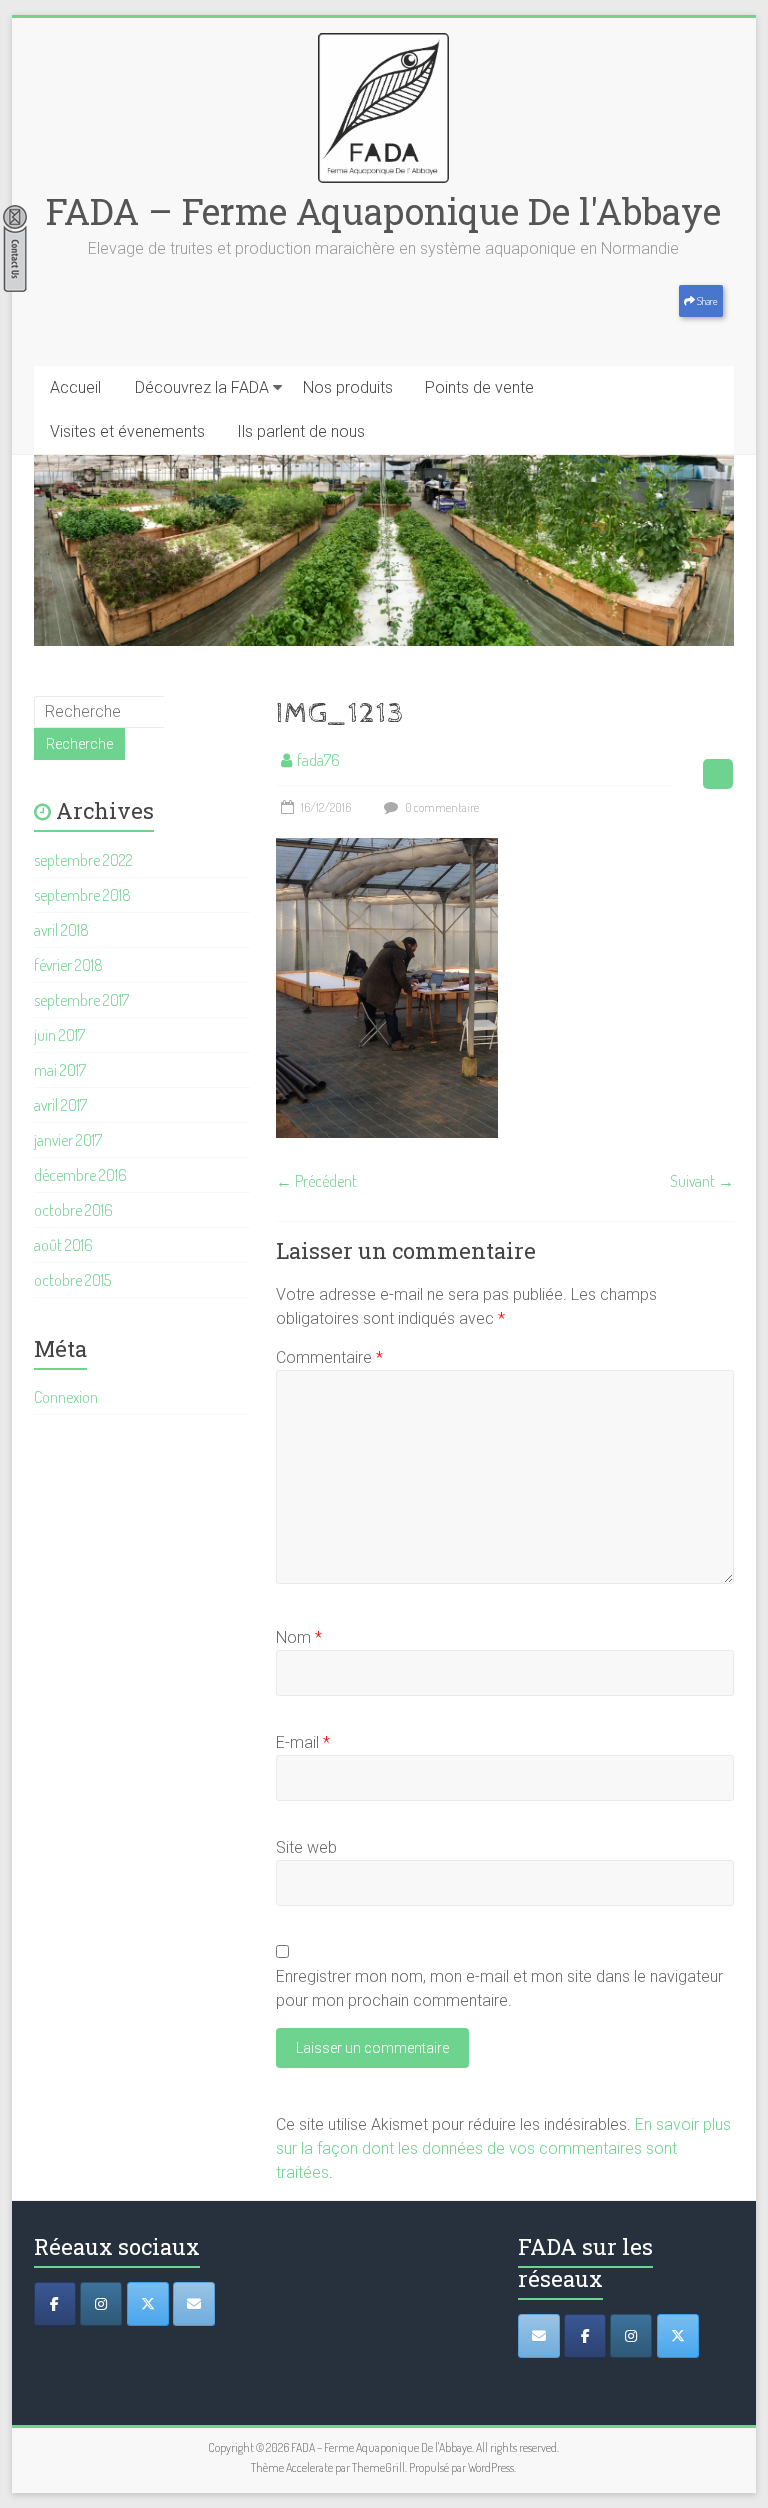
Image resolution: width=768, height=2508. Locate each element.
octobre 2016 (73, 1210)
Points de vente (479, 387)
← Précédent (316, 1181)
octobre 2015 (72, 1280)
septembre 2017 (81, 1000)
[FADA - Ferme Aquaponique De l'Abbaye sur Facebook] (585, 2336)
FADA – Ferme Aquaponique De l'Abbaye (383, 211)
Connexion (66, 1397)
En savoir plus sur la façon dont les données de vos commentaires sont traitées (503, 2148)
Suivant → (702, 1181)
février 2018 (68, 965)
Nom (299, 1637)
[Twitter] (148, 2304)
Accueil (75, 387)
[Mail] (194, 2304)
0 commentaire (441, 807)
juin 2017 (59, 1035)
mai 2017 (60, 1070)
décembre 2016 (80, 1175)
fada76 (318, 760)
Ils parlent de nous (301, 431)
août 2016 (63, 1245)
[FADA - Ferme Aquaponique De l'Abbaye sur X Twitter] (678, 2336)
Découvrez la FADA (202, 387)
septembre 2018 (82, 895)
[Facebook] (55, 2304)
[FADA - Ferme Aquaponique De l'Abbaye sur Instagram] (631, 2336)
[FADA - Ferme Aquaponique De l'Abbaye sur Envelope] (539, 2336)
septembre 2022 (83, 860)
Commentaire (329, 1357)
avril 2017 (60, 1105)
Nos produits (348, 387)
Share (706, 301)
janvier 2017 (68, 1140)
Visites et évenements (127, 431)
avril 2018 (61, 930)
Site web (306, 1847)
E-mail (303, 1742)
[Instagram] (101, 2304)
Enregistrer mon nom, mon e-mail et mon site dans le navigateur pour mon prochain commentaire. (499, 1988)
